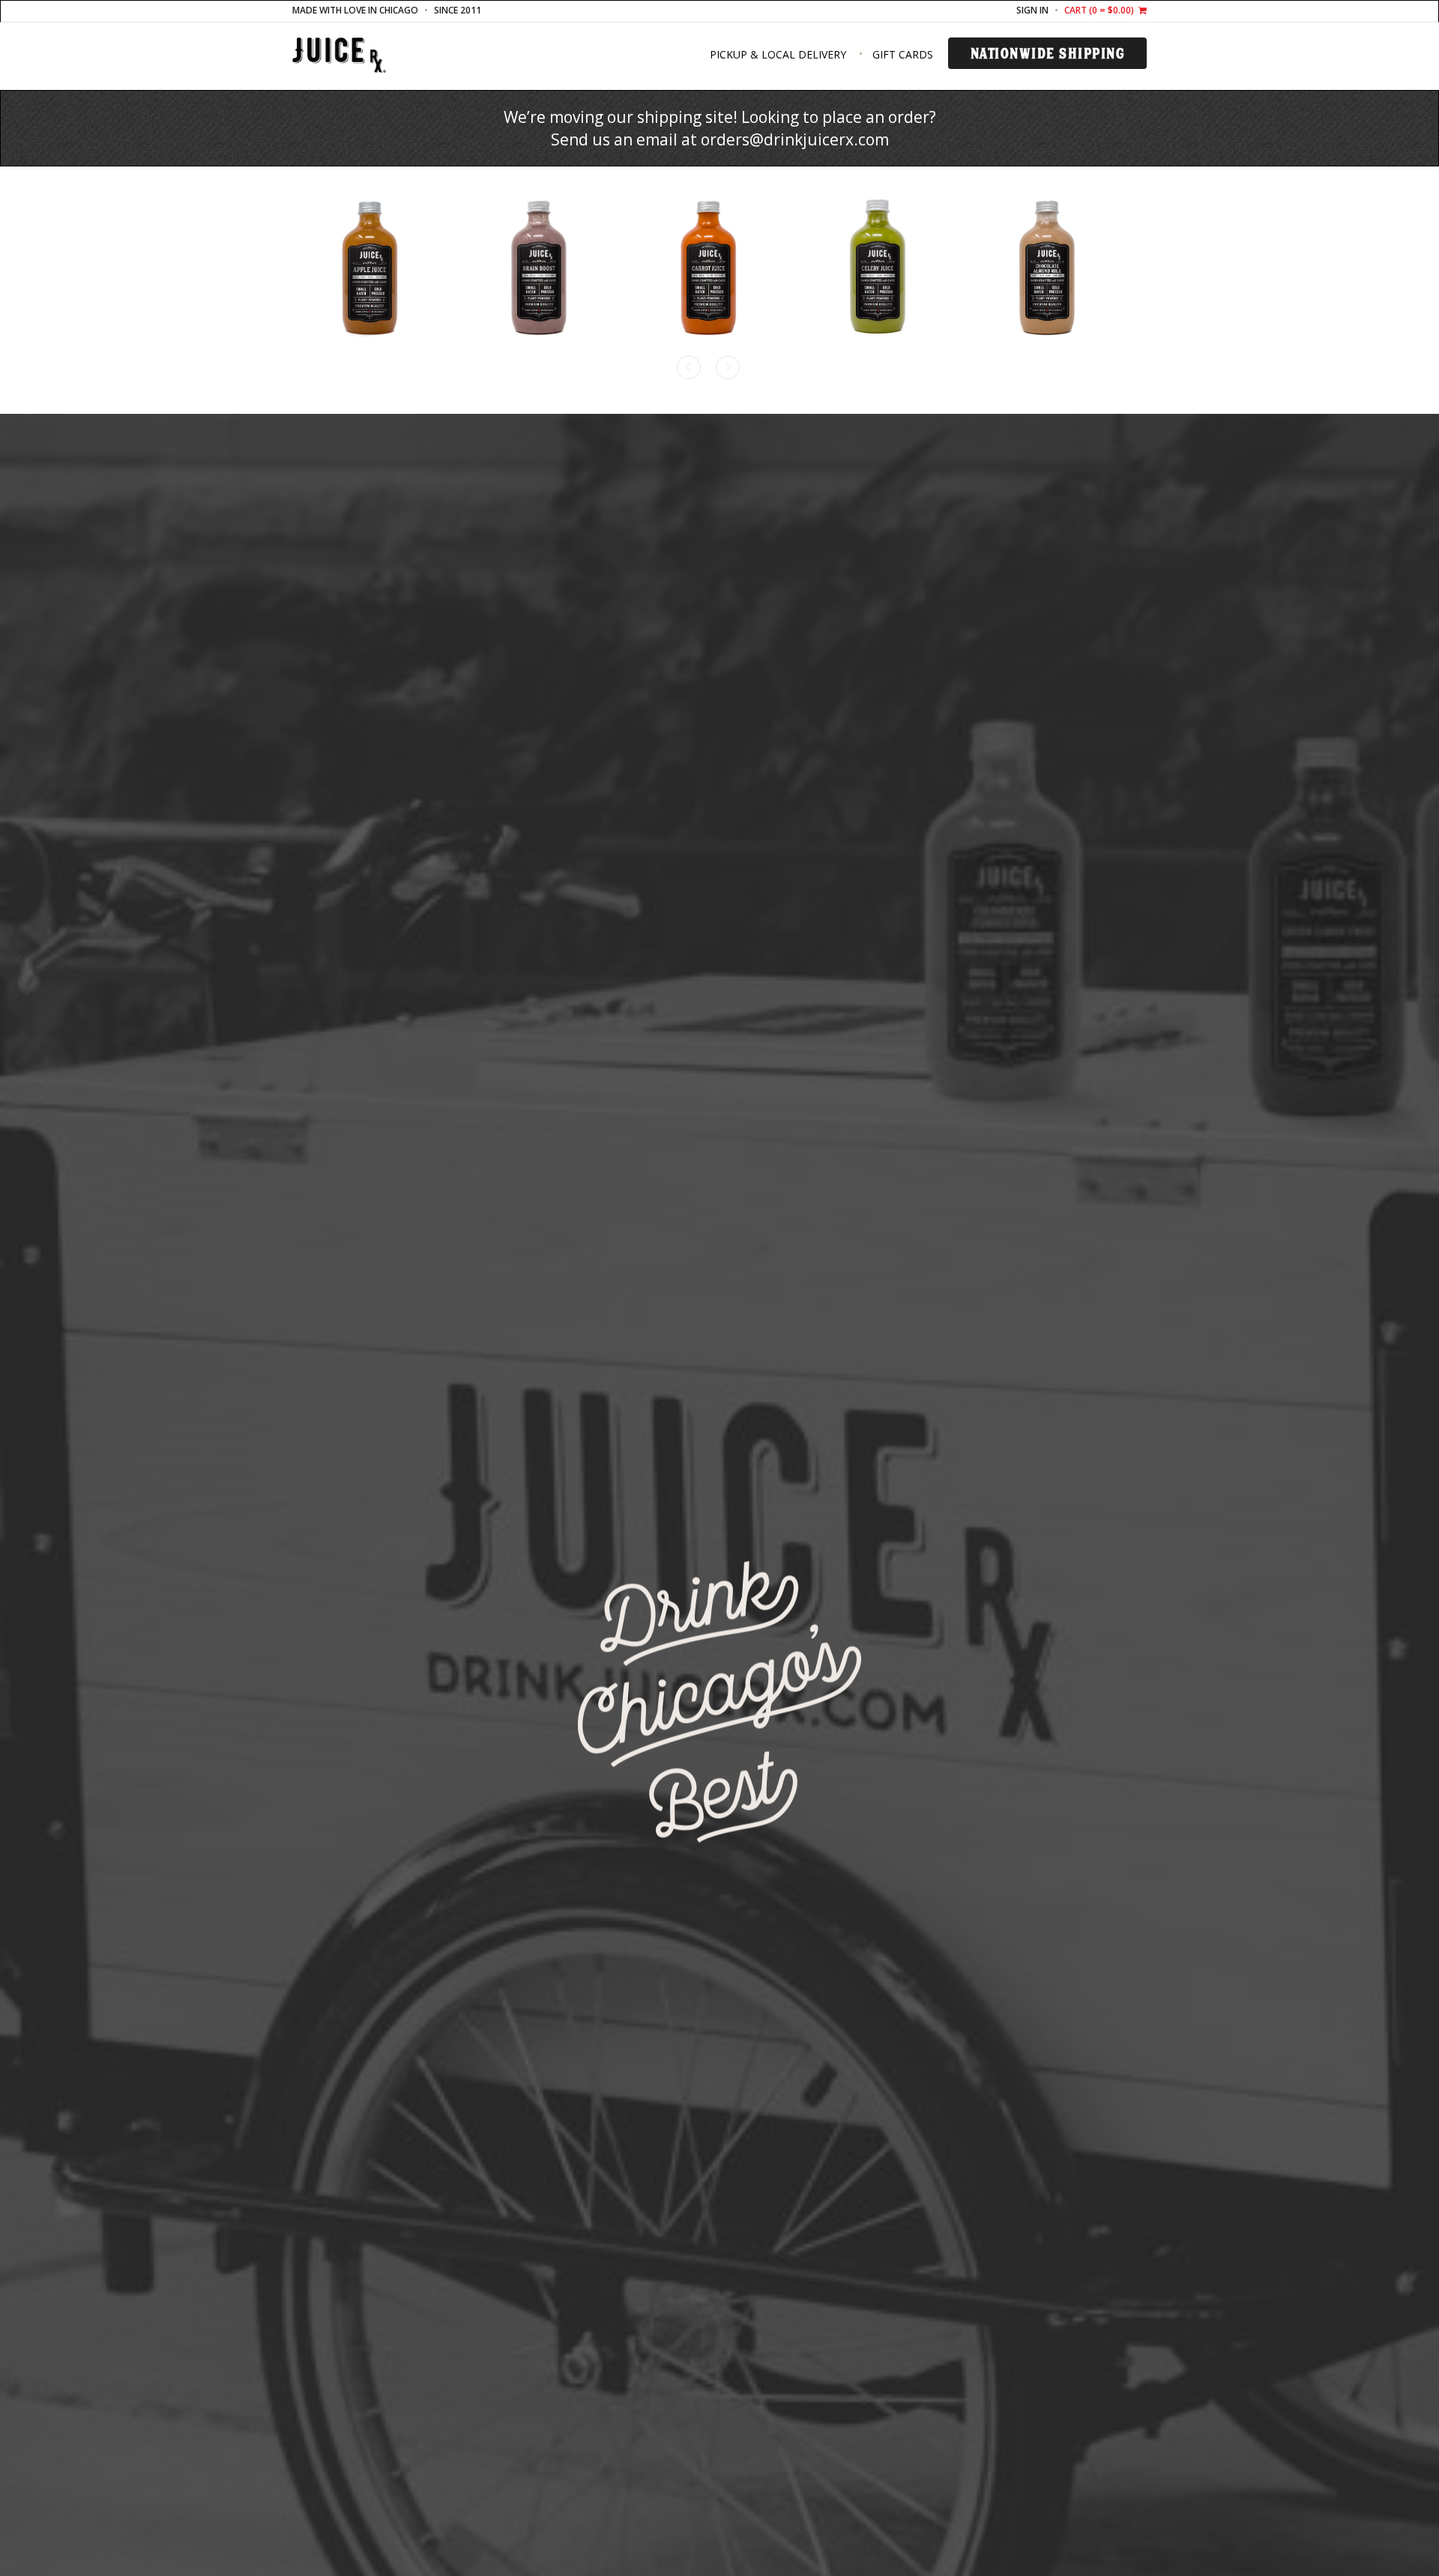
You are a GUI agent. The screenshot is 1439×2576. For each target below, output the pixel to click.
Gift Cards (903, 54)
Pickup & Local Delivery (778, 54)
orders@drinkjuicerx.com (795, 139)
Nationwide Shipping (1048, 53)
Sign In (1032, 10)
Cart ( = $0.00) (1100, 10)
